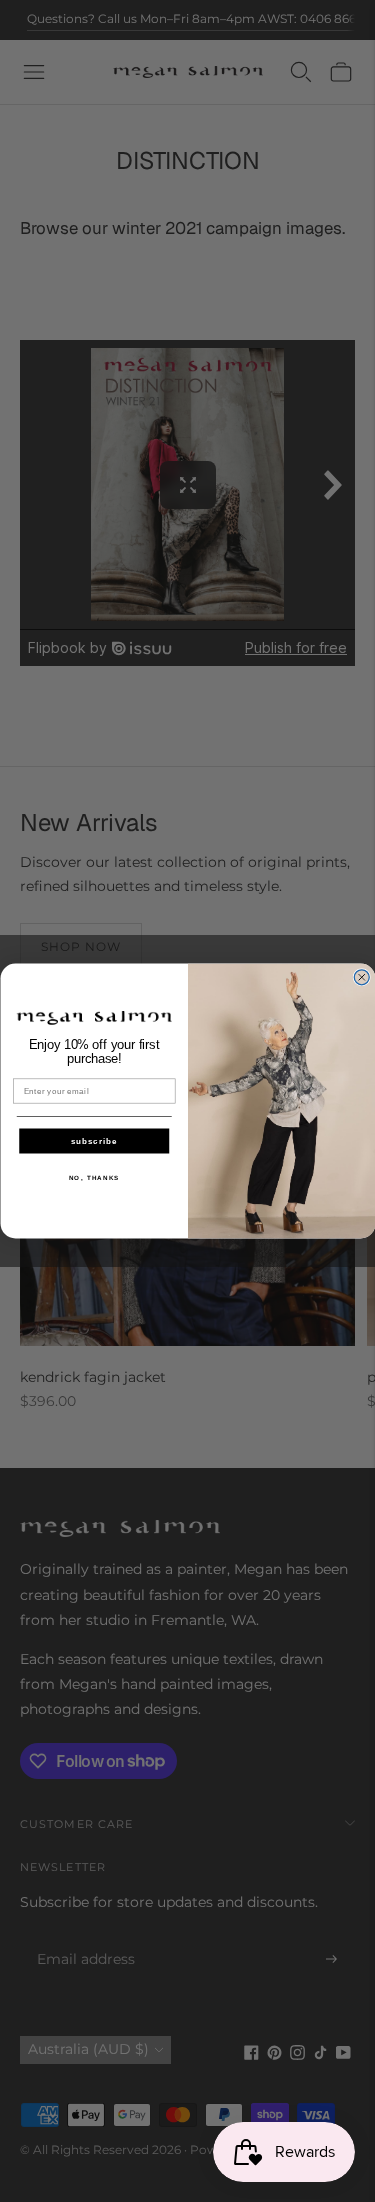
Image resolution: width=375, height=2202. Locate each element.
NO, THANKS (93, 1178)
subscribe (93, 1141)
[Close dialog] (361, 977)
